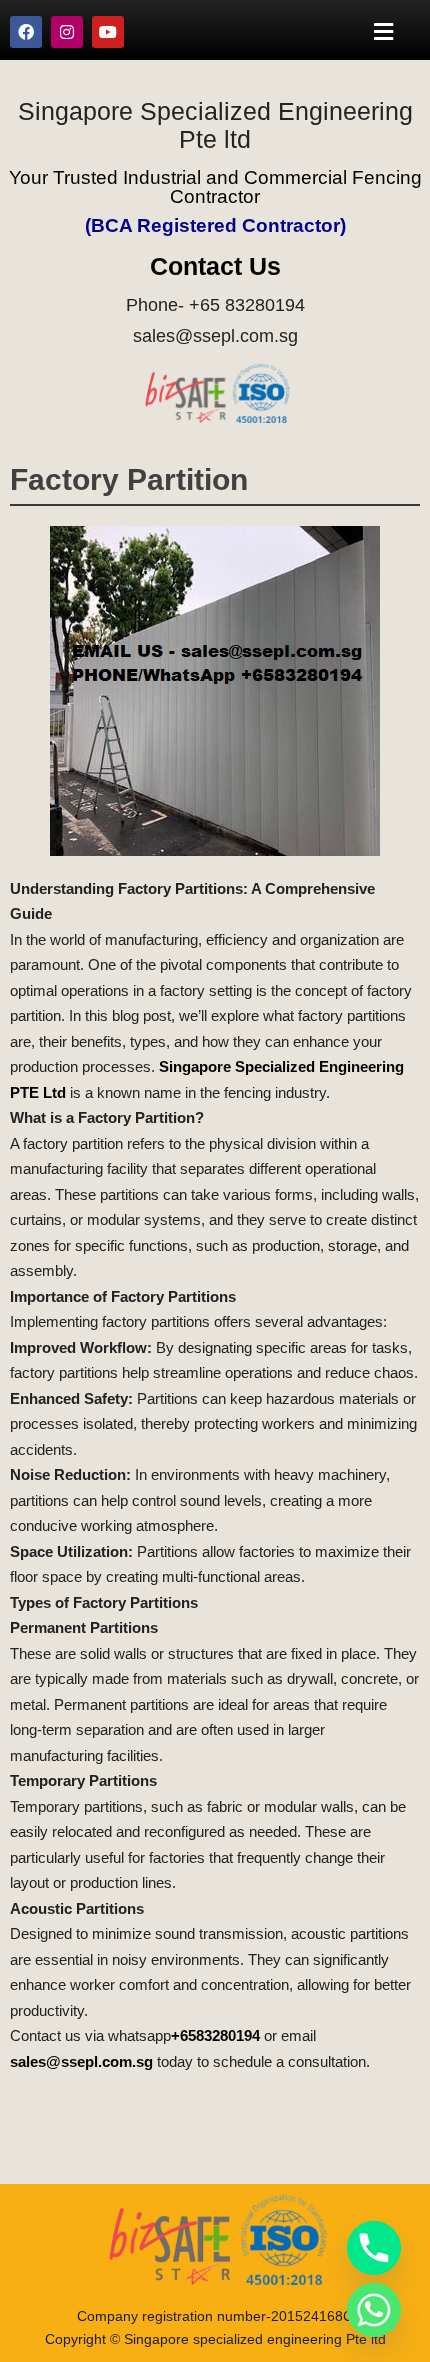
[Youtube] (108, 32)
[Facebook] (26, 32)
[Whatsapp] (374, 2310)
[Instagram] (67, 32)
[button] (384, 31)
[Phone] (374, 2248)
